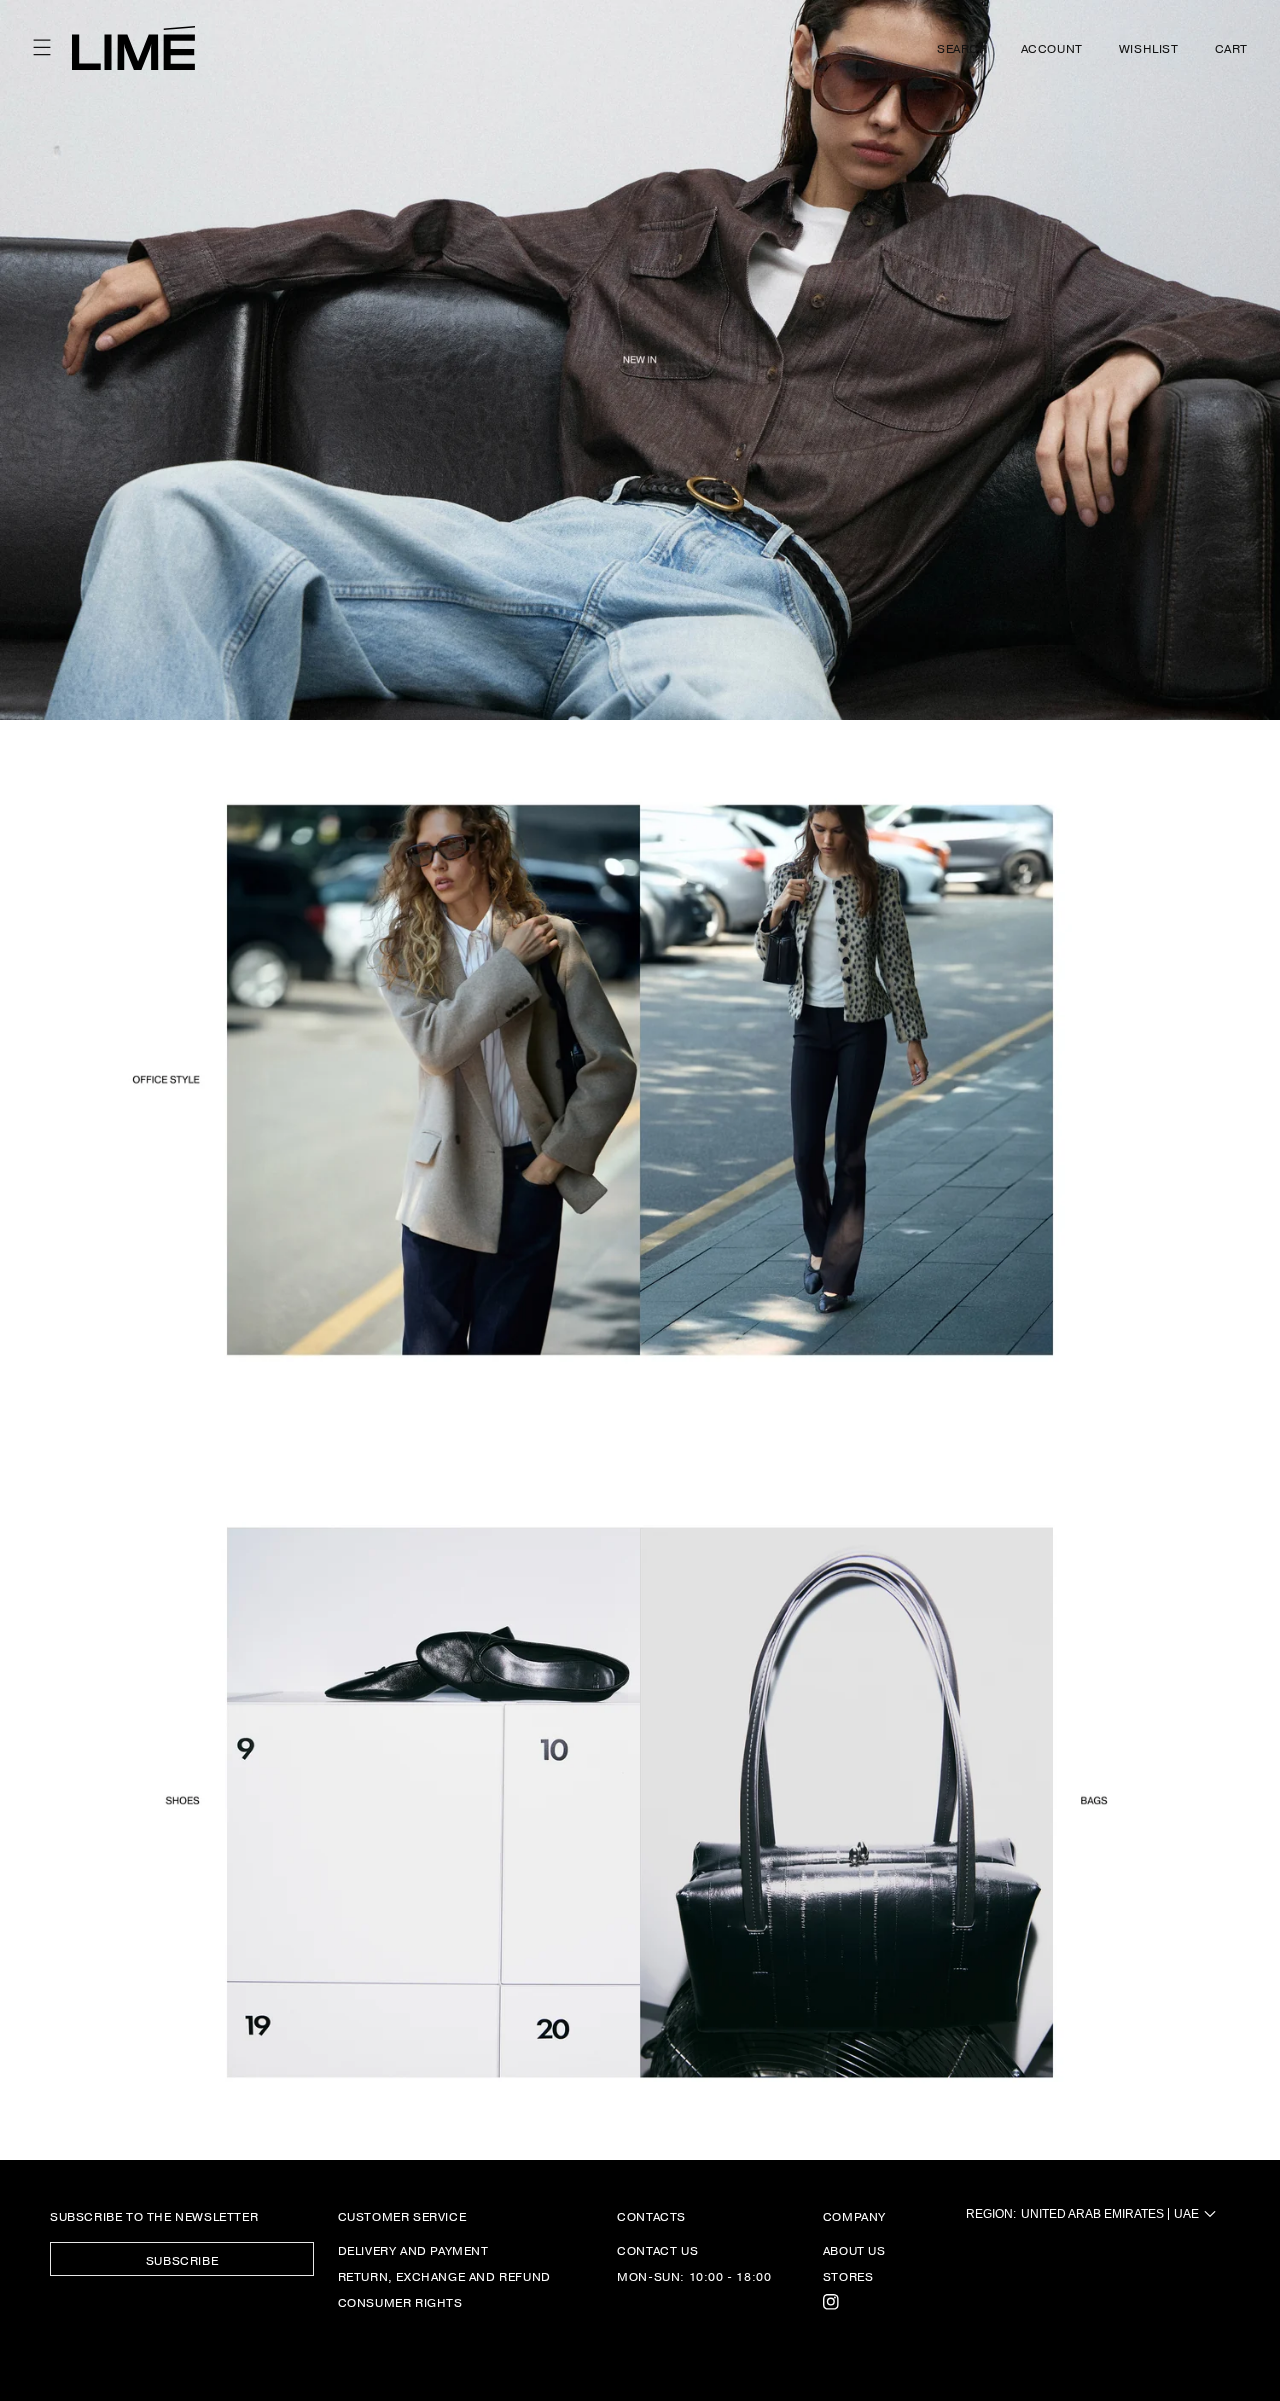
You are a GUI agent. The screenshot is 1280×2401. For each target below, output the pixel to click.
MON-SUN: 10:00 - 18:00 (694, 2276)
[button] (42, 48)
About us (854, 2250)
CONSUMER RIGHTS (400, 2302)
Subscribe (182, 2260)
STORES (848, 2276)
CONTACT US (657, 2250)
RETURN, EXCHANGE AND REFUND (444, 2276)
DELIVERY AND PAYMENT (413, 2250)
